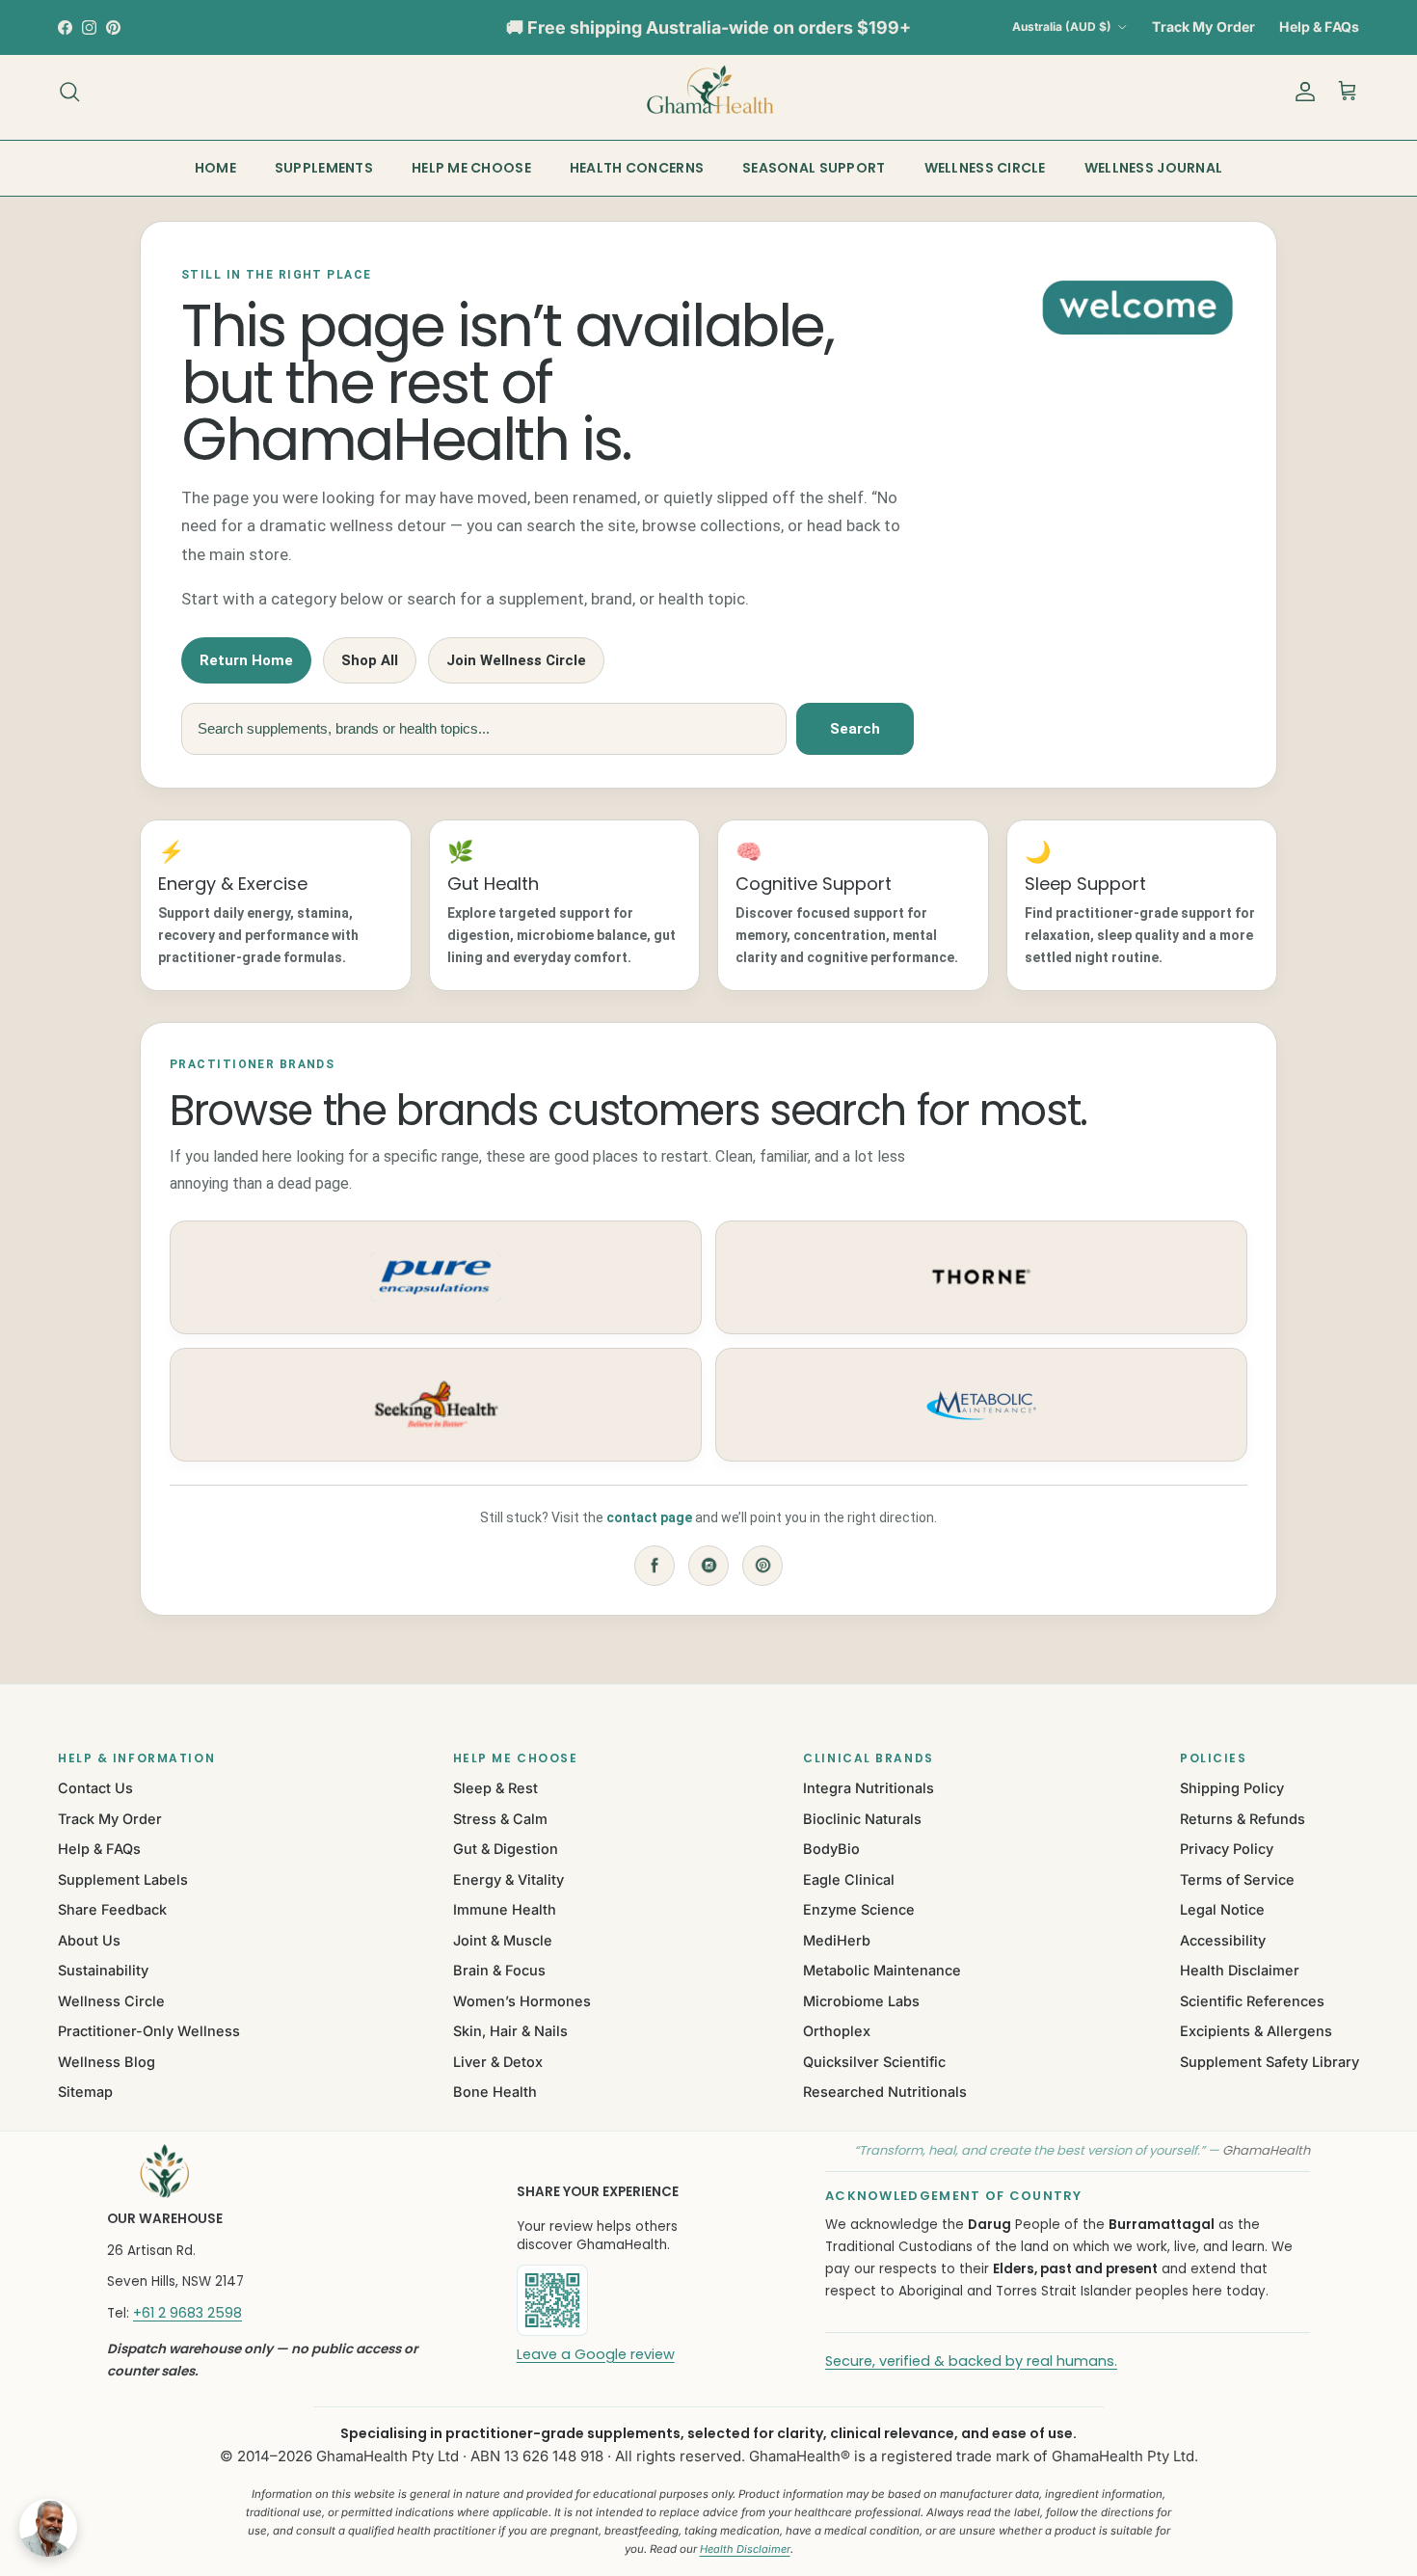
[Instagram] (708, 1566)
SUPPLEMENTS (324, 168)
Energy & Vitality (508, 1879)
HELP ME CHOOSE (471, 168)
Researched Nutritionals (885, 2092)
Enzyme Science (859, 1909)
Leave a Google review (596, 2354)
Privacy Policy (1227, 1849)
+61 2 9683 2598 (187, 2313)
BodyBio (831, 1849)
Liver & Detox (498, 2062)
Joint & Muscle (503, 1940)
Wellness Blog (107, 2062)
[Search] (69, 92)
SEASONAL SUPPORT (814, 168)
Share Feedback (112, 1909)
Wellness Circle (111, 2001)
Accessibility (1223, 1940)
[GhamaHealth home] (287, 2171)
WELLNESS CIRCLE (985, 168)
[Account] (1301, 92)
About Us (89, 1940)
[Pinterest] (762, 1566)
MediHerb (837, 1940)
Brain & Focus (499, 1970)
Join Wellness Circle (516, 660)
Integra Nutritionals (869, 1788)
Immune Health (505, 1909)
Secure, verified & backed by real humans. (971, 2361)
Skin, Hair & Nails (510, 2031)
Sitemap (85, 2092)
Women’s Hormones (522, 2001)
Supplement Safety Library (1270, 2062)
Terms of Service (1237, 1879)
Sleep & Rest (495, 1788)
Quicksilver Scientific (874, 2062)
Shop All (370, 660)
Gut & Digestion (506, 1849)
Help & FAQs (1319, 27)
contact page (649, 1517)
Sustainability (103, 1970)
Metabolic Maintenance (882, 1970)
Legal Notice (1222, 1909)
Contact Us (95, 1788)
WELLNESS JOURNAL (1153, 168)
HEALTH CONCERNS (637, 168)
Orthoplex (837, 2031)
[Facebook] (655, 1566)
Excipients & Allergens (1256, 2031)
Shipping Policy (1232, 1788)
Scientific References (1252, 2001)
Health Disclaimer (1240, 1970)
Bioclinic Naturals (862, 1819)
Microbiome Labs (861, 2001)
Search (855, 729)
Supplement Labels (123, 1879)
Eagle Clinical (849, 1879)
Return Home (246, 660)
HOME (215, 168)
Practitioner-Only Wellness (149, 2031)
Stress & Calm (500, 1819)
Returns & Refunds (1243, 1819)
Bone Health (495, 2092)
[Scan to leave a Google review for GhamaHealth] (618, 2300)
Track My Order (1203, 27)
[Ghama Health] (708, 91)
